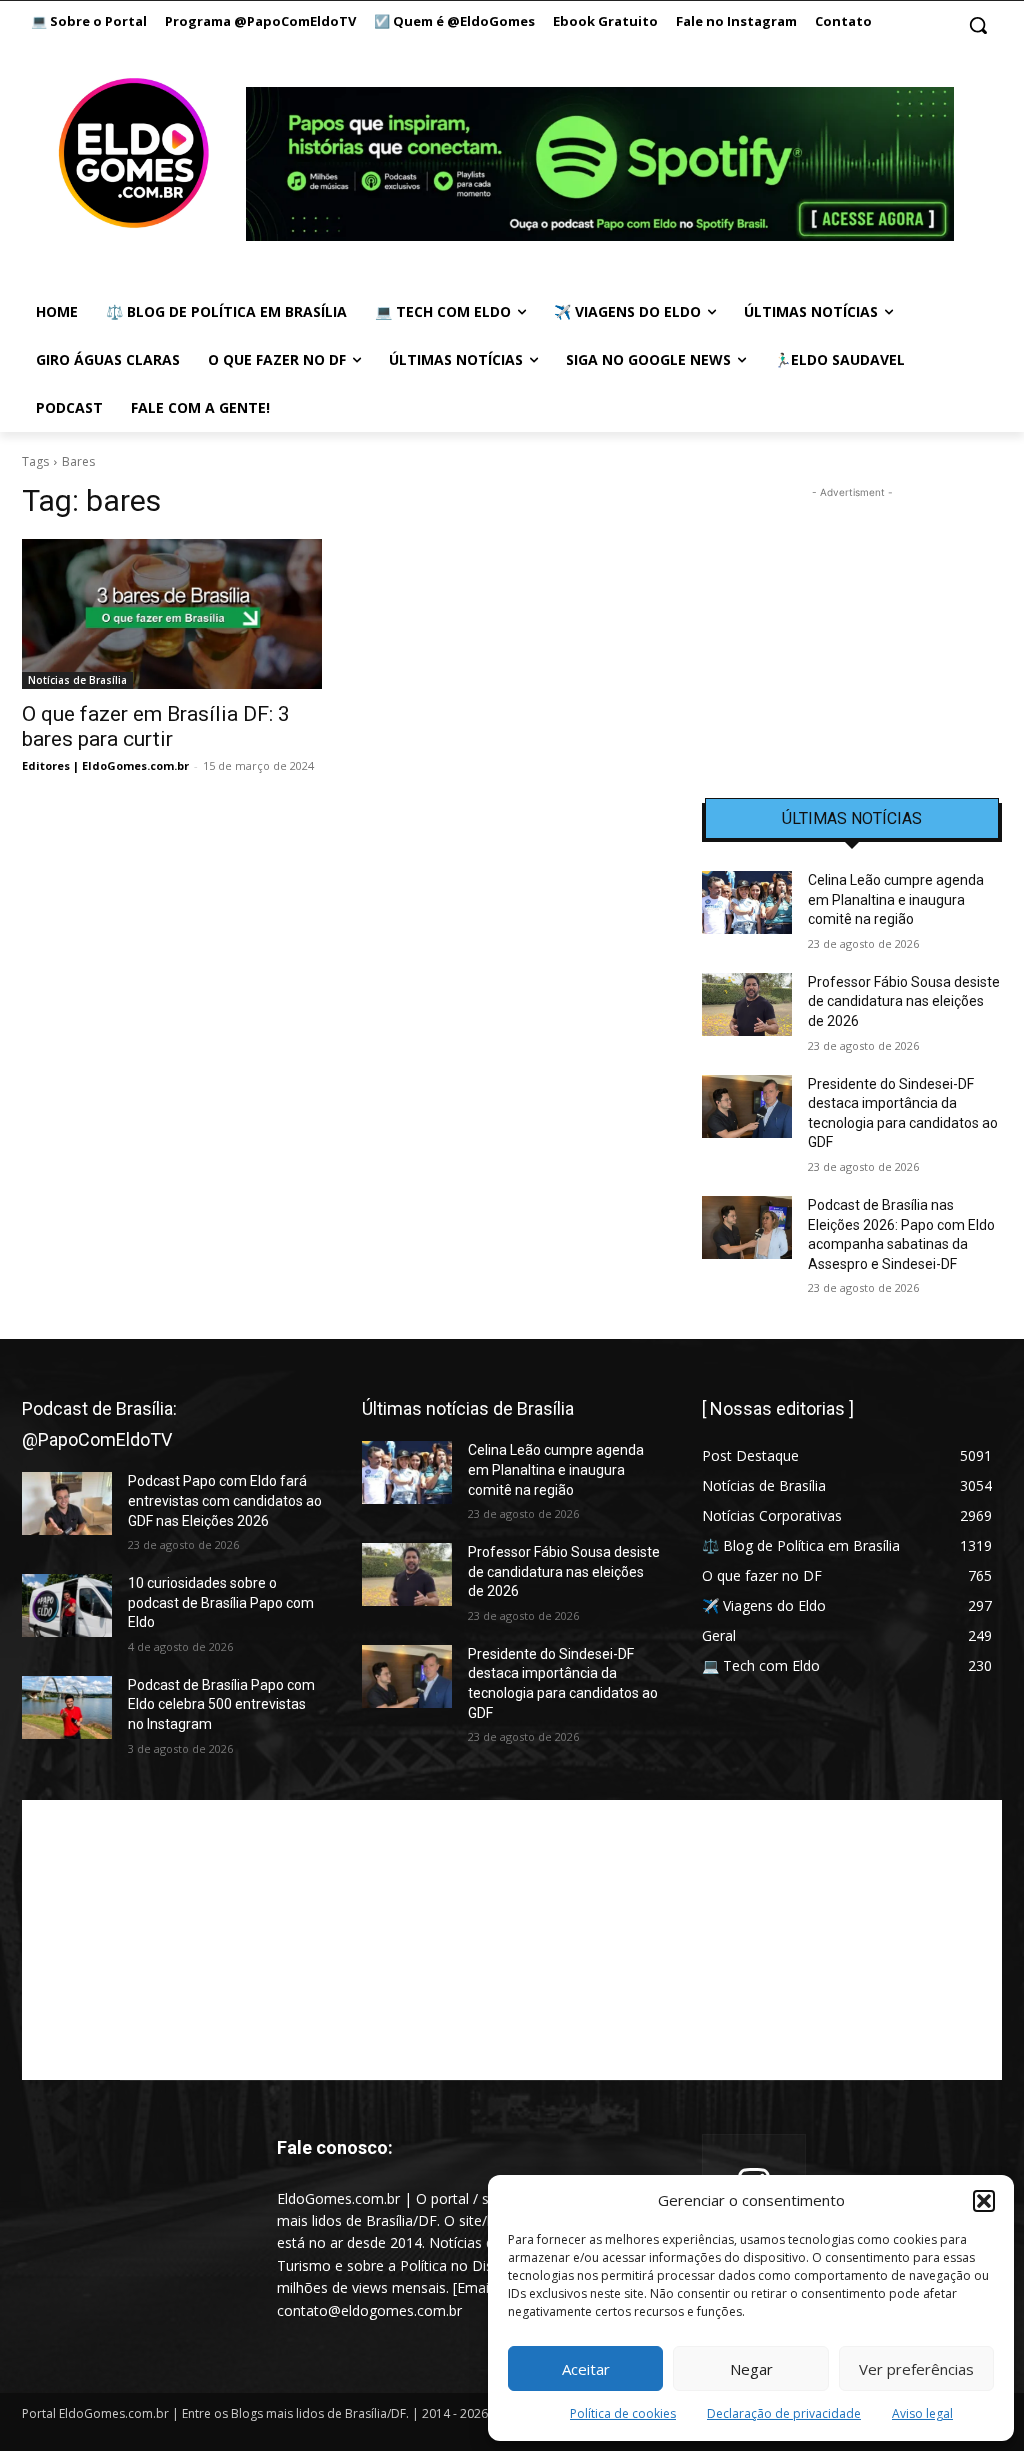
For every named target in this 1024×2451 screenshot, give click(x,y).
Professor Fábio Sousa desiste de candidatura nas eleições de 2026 (904, 1001)
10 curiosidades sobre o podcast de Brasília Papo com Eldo (221, 1602)
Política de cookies (623, 2413)
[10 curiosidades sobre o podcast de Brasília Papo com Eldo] (67, 1605)
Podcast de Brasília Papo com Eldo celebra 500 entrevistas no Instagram (221, 1704)
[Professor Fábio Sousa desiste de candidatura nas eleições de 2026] (747, 1004)
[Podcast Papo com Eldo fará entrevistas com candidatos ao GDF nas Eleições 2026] (67, 1503)
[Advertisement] (852, 628)
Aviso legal (922, 2413)
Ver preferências (916, 2369)
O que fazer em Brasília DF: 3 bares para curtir (156, 726)
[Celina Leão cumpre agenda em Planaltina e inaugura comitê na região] (747, 902)
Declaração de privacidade (784, 2413)
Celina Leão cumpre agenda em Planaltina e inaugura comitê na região (896, 899)
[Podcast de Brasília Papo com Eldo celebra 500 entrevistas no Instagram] (67, 1707)
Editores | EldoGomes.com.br (105, 765)
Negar (751, 2369)
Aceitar (586, 2369)
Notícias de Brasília (77, 680)
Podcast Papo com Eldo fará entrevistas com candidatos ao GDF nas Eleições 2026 (225, 1500)
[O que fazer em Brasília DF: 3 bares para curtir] (172, 614)
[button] (984, 2201)
